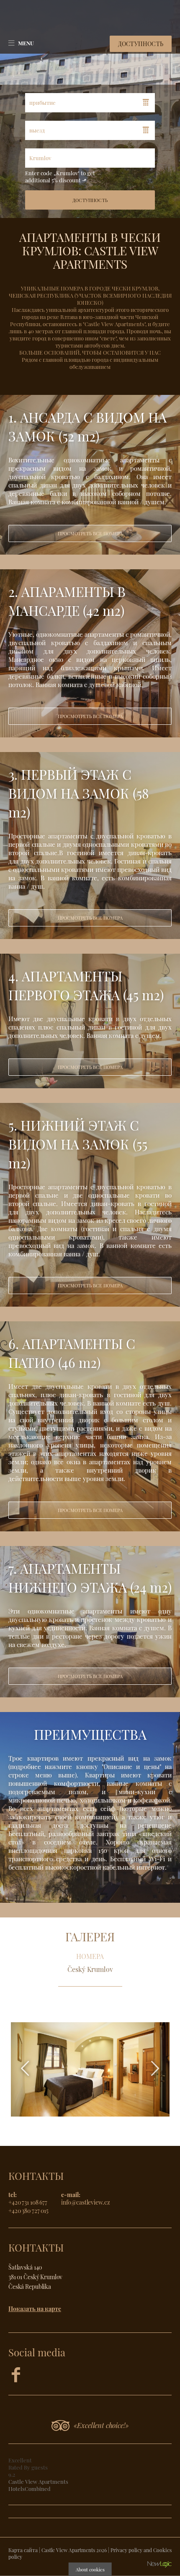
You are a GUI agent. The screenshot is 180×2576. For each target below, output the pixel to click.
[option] (90, 475)
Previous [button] (25, 2068)
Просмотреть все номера (90, 533)
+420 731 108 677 (28, 2202)
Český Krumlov (90, 1969)
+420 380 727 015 (28, 2210)
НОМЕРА (90, 1956)
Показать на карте (35, 2309)
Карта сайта (23, 2550)
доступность (141, 44)
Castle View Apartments (38, 2481)
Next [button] (155, 2068)
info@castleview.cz (86, 2202)
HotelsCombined (30, 2489)
